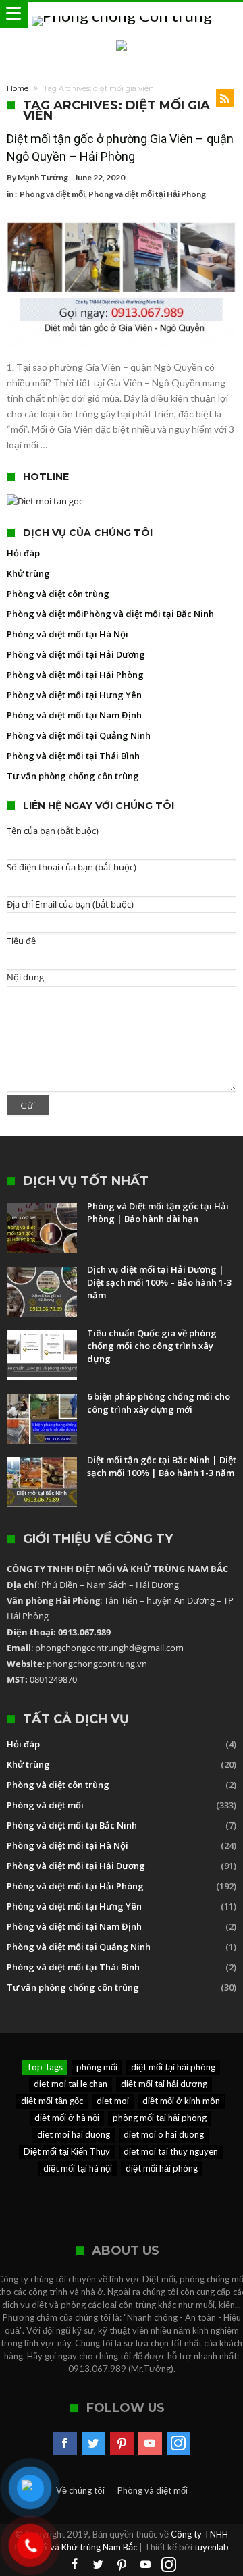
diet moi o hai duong (164, 2134)
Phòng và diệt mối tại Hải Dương (76, 654)
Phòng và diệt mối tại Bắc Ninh (149, 614)
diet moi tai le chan (71, 2084)
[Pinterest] (122, 2444)
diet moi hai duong (74, 2134)
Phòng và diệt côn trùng (58, 594)
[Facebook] (65, 2444)
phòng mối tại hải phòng (160, 2118)
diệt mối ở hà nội (67, 2118)
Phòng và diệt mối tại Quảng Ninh (79, 735)
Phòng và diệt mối (52, 194)
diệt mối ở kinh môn (181, 2101)
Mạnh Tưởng (43, 177)
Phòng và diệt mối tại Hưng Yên (74, 695)
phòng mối (97, 2067)
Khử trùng (28, 573)
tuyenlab (212, 2547)
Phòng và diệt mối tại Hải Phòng (147, 194)
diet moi (113, 2101)
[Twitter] (93, 2444)
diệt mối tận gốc (52, 2101)
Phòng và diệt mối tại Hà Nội (67, 634)
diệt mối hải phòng (162, 2168)
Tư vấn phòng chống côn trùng (73, 776)
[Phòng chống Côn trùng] (122, 15)
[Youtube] (150, 2444)
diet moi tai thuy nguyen (171, 2151)
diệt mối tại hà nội (78, 2168)
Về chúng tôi (80, 2490)
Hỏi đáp (23, 553)
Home (18, 88)
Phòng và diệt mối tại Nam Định (74, 715)
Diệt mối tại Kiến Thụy (67, 2151)
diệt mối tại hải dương (164, 2084)
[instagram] (179, 2444)
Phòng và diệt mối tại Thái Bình (73, 756)
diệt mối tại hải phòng (173, 2067)
